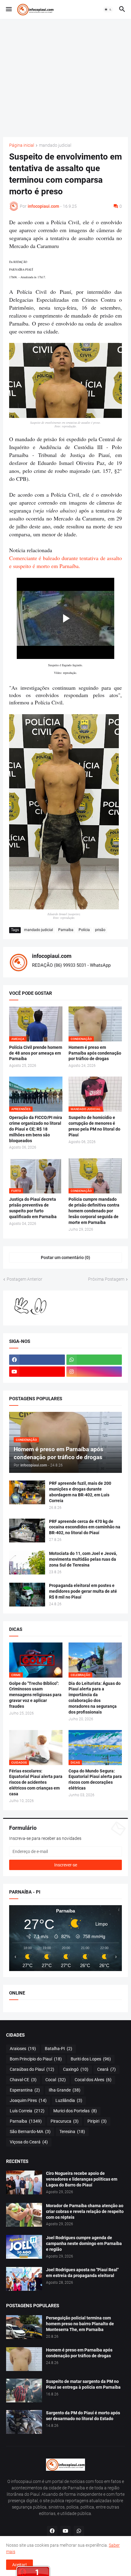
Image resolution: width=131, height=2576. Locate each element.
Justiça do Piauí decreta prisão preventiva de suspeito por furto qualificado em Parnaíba (33, 1208)
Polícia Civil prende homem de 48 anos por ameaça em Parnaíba (36, 1053)
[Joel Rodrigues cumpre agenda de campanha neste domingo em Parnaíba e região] (24, 2247)
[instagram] (94, 1372)
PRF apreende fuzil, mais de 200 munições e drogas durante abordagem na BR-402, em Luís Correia (80, 1492)
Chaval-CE (23, 2080)
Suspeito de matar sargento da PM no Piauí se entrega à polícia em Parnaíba (83, 2384)
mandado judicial (55, 145)
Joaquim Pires (28, 2100)
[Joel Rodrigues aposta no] (24, 2279)
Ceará (106, 2069)
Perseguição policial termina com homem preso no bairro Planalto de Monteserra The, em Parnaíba (80, 2324)
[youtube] (37, 1372)
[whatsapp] (94, 1360)
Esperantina (25, 2090)
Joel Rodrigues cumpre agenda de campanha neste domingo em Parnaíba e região (84, 2243)
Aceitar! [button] (19, 2565)
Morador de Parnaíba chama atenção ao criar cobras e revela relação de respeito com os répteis (85, 2211)
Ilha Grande (65, 2090)
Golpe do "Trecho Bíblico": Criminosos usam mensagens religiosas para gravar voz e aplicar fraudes (35, 1695)
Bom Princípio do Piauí (36, 2059)
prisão (100, 930)
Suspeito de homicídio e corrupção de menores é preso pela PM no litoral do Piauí (94, 1126)
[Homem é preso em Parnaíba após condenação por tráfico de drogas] (24, 2359)
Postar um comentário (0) (65, 1257)
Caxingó (76, 2069)
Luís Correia (27, 2111)
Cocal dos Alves (93, 2080)
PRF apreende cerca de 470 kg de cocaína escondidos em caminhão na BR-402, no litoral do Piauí (85, 1527)
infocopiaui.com (52, 956)
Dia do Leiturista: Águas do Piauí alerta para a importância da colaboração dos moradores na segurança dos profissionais (95, 1698)
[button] (8, 9)
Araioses (23, 2049)
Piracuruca (65, 2121)
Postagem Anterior (25, 1279)
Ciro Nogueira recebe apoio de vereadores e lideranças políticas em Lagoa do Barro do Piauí (82, 2179)
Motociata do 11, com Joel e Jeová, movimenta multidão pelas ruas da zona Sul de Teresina (83, 1559)
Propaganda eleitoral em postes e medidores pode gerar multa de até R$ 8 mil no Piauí (83, 1591)
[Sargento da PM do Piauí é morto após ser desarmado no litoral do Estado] (24, 2422)
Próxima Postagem (106, 1279)
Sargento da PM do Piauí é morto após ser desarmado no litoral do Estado (83, 2416)
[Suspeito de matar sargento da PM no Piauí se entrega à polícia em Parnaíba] (24, 2391)
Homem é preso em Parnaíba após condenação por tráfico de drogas (95, 1053)
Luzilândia (69, 2100)
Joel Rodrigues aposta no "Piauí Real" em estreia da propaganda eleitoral (82, 2273)
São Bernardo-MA (30, 2132)
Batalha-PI (58, 2049)
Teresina (72, 2132)
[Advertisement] (65, 78)
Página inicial (22, 145)
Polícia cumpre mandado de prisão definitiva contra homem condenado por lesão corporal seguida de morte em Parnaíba (94, 1211)
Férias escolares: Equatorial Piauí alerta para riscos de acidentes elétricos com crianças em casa (36, 1783)
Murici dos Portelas (75, 2111)
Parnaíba (66, 930)
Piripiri (97, 2121)
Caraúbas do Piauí (32, 2069)
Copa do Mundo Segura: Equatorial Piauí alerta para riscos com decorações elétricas (95, 1780)
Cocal (56, 2080)
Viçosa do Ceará (29, 2142)
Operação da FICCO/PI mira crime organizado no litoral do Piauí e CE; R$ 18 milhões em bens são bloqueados (36, 1129)
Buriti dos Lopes (91, 2059)
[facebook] (37, 1360)
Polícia (84, 930)
